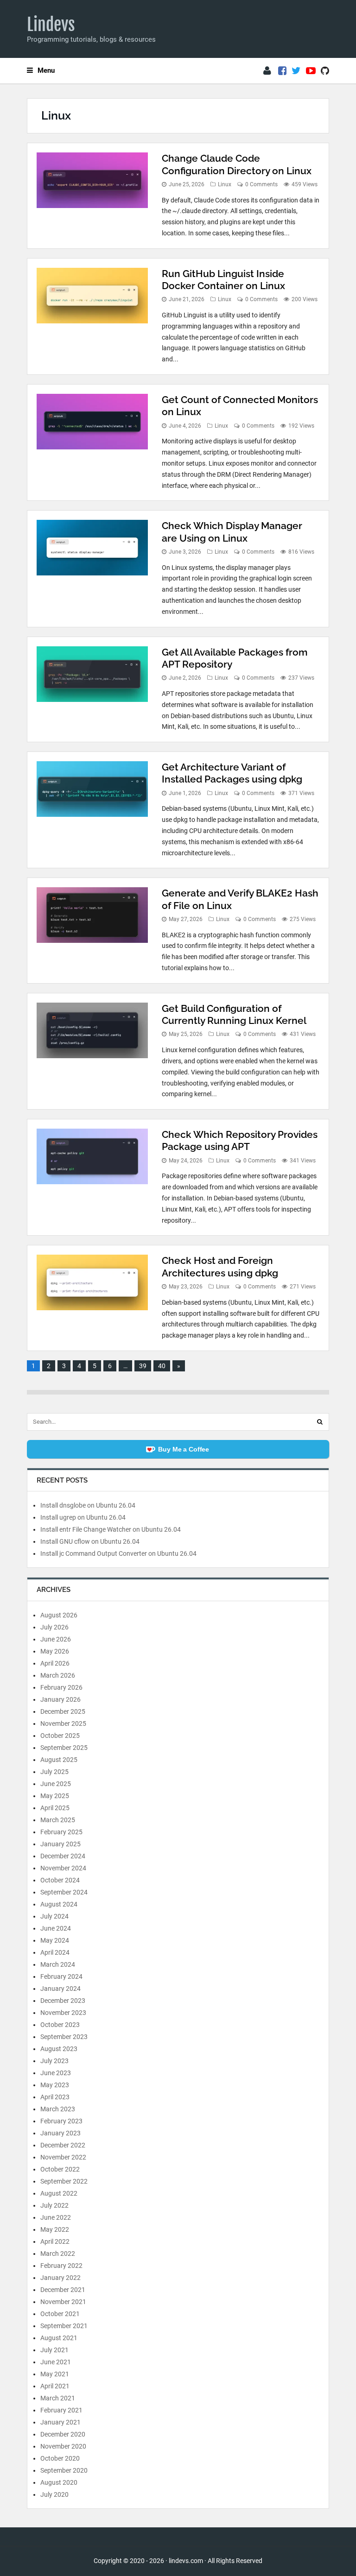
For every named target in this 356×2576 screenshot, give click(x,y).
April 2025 (55, 1808)
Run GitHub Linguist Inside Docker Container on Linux (223, 280)
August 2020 (59, 2482)
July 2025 (54, 1772)
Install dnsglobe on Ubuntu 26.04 (88, 1505)
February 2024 (61, 1976)
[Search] (320, 1422)
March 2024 (58, 1964)
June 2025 (56, 1784)
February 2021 (61, 2410)
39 (143, 1366)
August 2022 (59, 2193)
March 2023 (58, 2109)
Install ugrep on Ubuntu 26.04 (83, 1517)
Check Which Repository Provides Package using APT (240, 1140)
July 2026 (54, 1627)
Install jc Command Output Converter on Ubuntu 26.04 (118, 1553)
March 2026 (58, 1675)
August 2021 (59, 2338)
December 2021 (63, 2290)
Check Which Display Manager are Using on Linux (232, 532)
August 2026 (59, 1615)
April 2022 (55, 2241)
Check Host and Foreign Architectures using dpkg (220, 1266)
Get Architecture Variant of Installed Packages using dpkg (232, 773)
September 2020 (64, 2470)
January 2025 (60, 1844)
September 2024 (64, 1892)
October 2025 (60, 1736)
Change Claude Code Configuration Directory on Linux (237, 164)
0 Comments (261, 184)
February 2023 (61, 2121)
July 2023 (54, 2061)
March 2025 (58, 1820)
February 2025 (61, 1832)
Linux (225, 184)
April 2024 (55, 1952)
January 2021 (60, 2422)
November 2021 (63, 2302)
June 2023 (56, 2073)
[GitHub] (325, 71)
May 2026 (55, 1651)
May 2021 (55, 2374)
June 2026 (56, 1639)
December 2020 (63, 2434)
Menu (46, 70)
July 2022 (54, 2205)
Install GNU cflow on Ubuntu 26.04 (90, 1541)
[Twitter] (296, 71)
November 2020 (63, 2446)
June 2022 (56, 2217)
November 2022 (63, 2157)
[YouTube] (311, 71)
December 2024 (63, 1856)
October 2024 (60, 1880)
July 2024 (54, 1916)
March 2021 (58, 2398)
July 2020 (54, 2494)
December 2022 (63, 2145)
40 (162, 1366)
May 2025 (55, 1796)
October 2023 (60, 2025)
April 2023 (55, 2097)
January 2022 (60, 2278)
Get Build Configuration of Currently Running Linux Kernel (234, 1014)
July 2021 (54, 2350)
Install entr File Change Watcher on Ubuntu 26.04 (111, 1529)
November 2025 (63, 1724)
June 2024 (56, 1928)
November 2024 (63, 1868)
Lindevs (51, 25)
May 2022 (55, 2229)
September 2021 (64, 2326)
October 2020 (60, 2458)
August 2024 (59, 1904)
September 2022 (64, 2181)
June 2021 (56, 2362)
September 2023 (64, 2037)
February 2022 (61, 2266)
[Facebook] (282, 71)
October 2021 (60, 2314)
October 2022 (60, 2169)
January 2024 (60, 1989)
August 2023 (59, 2049)
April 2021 (55, 2386)
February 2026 (61, 1687)
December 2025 (63, 1711)
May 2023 (55, 2085)
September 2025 (64, 1748)
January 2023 (60, 2133)
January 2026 (60, 1699)
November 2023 (63, 2013)
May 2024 (55, 1940)
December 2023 (63, 2001)
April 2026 (55, 1663)
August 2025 (59, 1760)
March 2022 (58, 2254)
